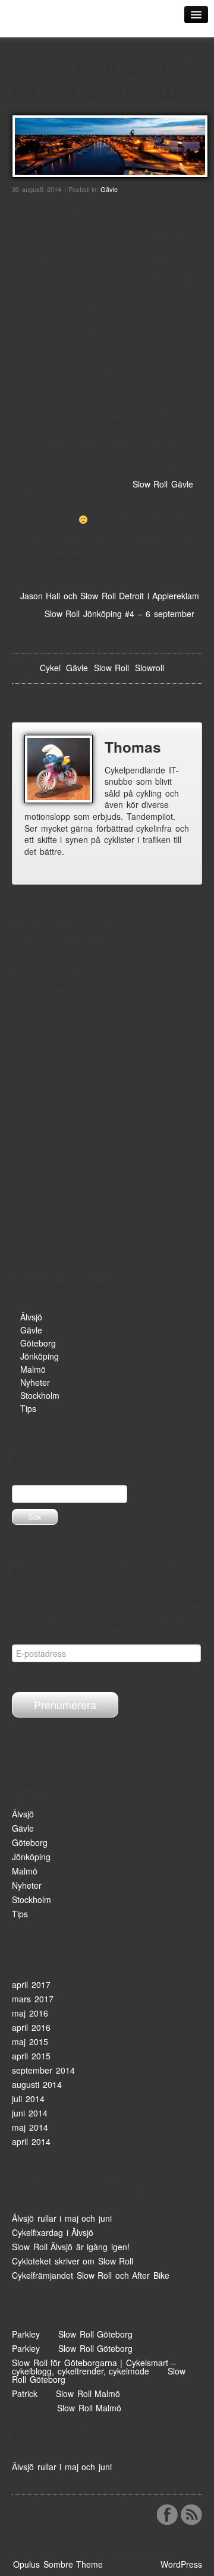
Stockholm (40, 1395)
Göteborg (38, 1343)
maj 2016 (30, 2013)
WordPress (181, 2564)
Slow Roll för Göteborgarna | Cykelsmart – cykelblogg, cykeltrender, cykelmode (94, 2367)
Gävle (109, 189)
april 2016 (31, 2027)
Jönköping (40, 1356)
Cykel (50, 668)
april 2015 (31, 2056)
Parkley (26, 2334)
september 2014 (43, 2070)
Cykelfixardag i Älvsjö (53, 2232)
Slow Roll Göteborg (95, 2334)
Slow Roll (112, 668)
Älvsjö (31, 1317)
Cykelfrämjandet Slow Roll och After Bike (91, 2275)
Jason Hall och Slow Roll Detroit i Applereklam (110, 596)
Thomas (133, 747)
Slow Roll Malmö (88, 2393)
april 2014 (31, 2141)
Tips (28, 1408)
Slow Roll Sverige (53, 22)
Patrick (25, 2393)
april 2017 (31, 1984)
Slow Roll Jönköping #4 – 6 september (119, 614)
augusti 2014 (37, 2084)
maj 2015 (30, 2042)
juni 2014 (30, 2113)
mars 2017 (33, 1999)
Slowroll (150, 668)
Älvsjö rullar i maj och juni (62, 2218)
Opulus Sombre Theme (58, 2564)
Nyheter (35, 1382)
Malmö (33, 1369)
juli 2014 (28, 2099)
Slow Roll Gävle (163, 484)
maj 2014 (30, 2127)
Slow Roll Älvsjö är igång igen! (71, 2247)
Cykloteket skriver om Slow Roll (73, 2261)
